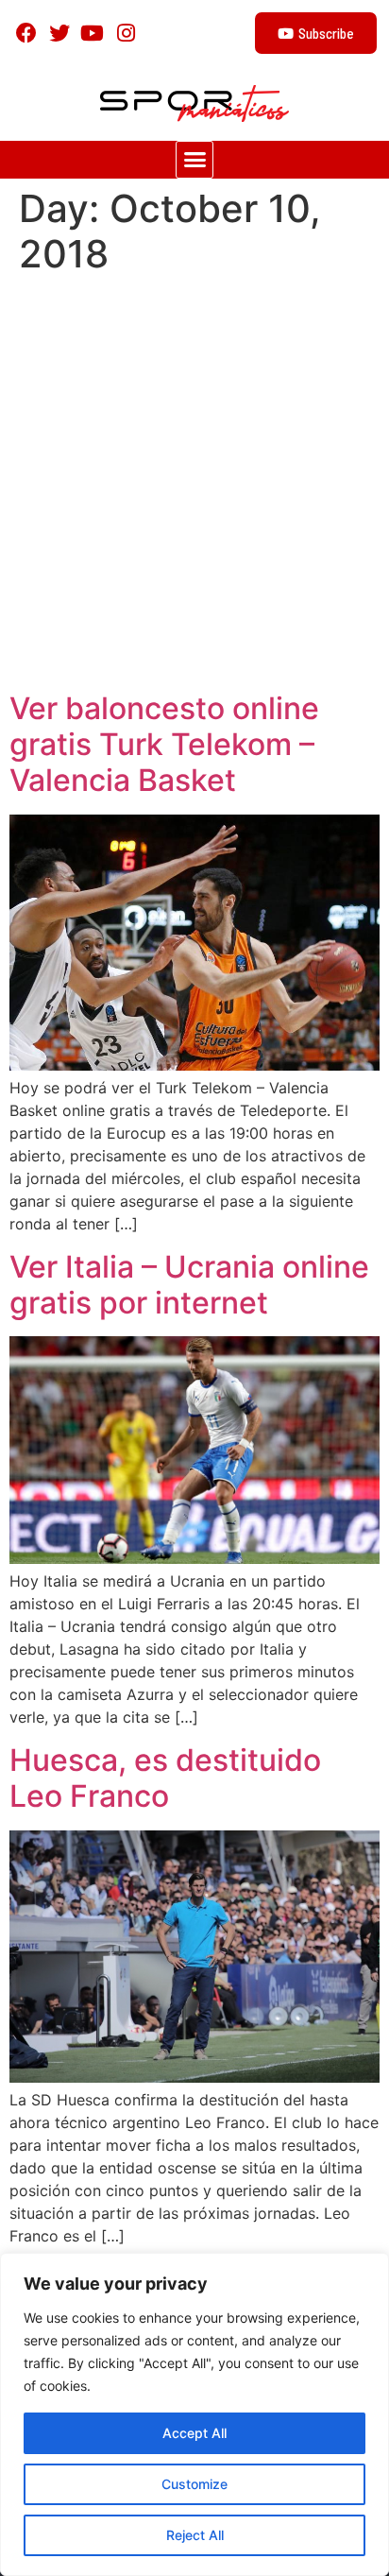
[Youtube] (92, 33)
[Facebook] (26, 33)
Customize (194, 2484)
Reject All (195, 2535)
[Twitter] (59, 33)
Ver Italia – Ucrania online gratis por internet (189, 1285)
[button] (194, 160)
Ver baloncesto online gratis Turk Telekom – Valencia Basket (164, 745)
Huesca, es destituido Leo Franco (165, 1778)
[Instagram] (126, 33)
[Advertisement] (194, 487)
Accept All (194, 2433)
